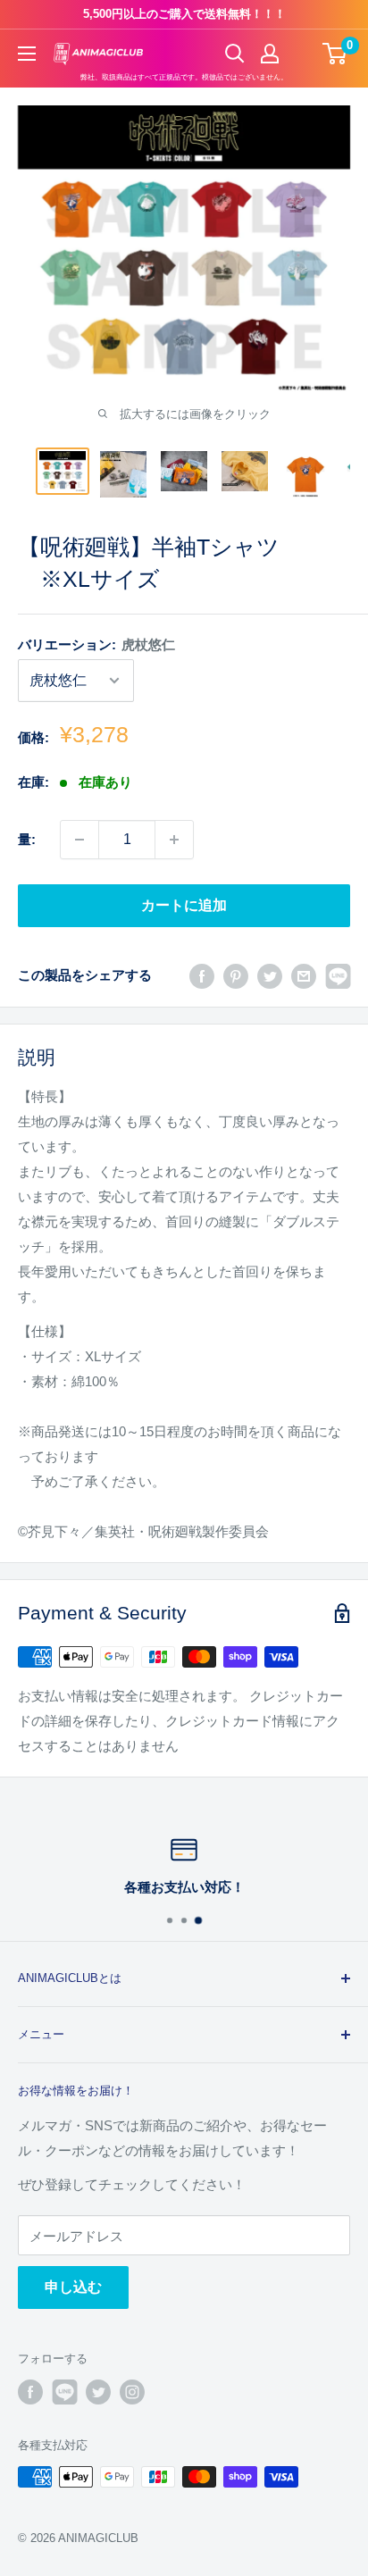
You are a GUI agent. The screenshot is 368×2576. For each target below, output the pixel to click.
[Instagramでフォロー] (132, 2392)
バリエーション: (96, 644)
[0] (335, 54)
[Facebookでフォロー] (30, 2392)
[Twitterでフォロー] (98, 2392)
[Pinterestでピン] (236, 976)
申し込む (73, 2287)
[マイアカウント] (270, 54)
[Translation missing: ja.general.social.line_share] (338, 976)
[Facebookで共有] (202, 976)
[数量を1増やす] (174, 840)
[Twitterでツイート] (270, 976)
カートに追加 (184, 905)
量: (27, 839)
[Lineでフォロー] (64, 2392)
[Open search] (235, 54)
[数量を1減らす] (79, 840)
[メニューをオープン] (27, 54)
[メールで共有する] (304, 976)
